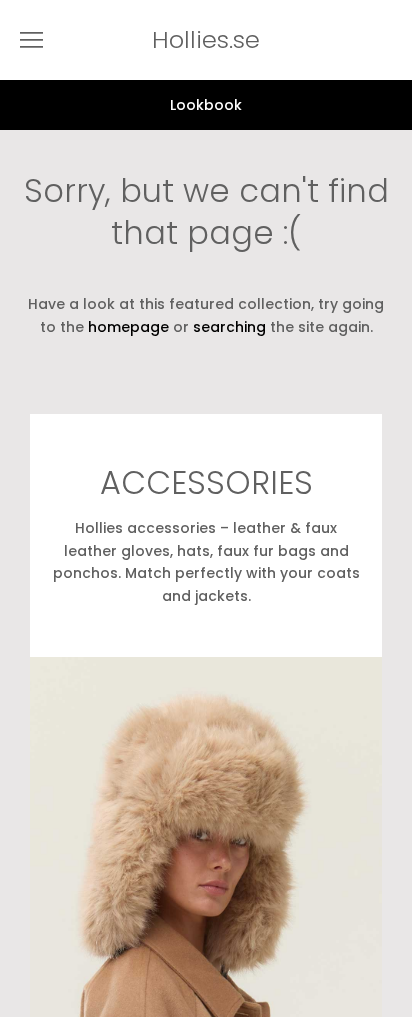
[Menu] (31, 40)
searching (229, 327)
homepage (128, 327)
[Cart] (392, 40)
